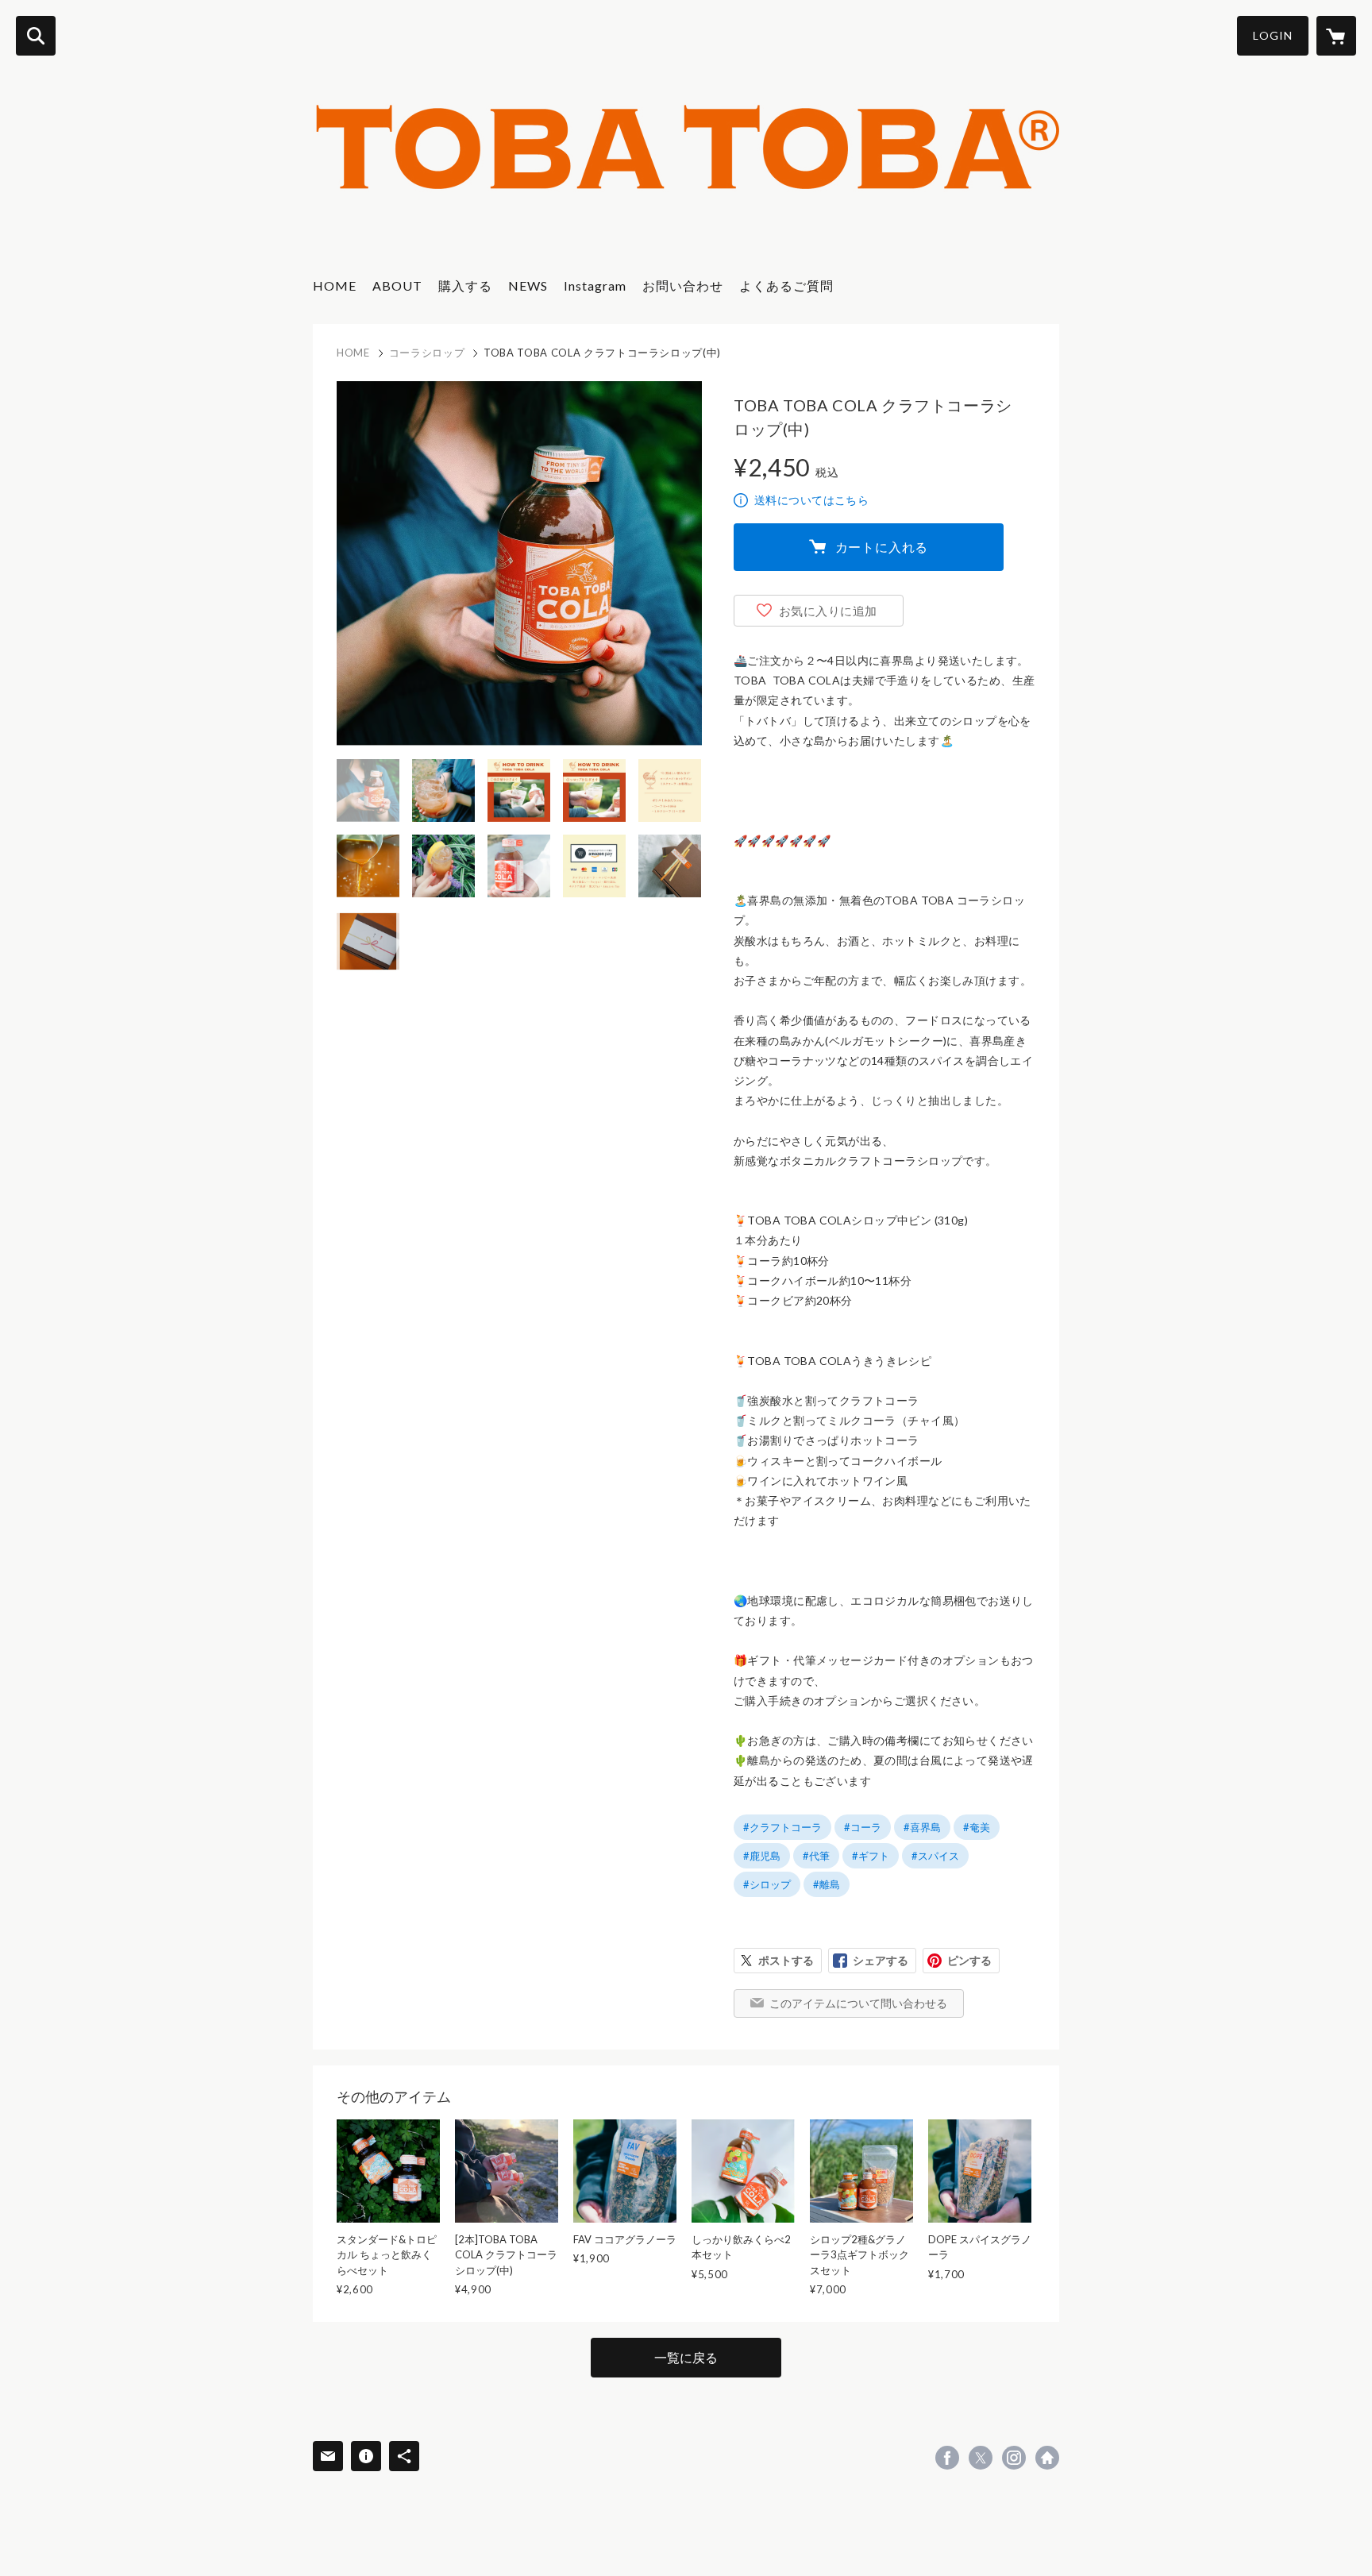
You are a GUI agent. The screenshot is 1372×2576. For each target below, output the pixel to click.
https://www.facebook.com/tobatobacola (947, 2458)
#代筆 (816, 1856)
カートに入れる (882, 547)
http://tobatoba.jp (1047, 2458)
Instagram (595, 285)
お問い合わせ (683, 285)
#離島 (827, 1884)
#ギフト (871, 1856)
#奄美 (977, 1827)
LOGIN (1273, 35)
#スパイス (935, 1856)
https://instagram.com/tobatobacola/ (1014, 2458)
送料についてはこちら (811, 500)
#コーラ (863, 1827)
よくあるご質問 (786, 285)
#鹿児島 (762, 1856)
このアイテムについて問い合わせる (858, 2003)
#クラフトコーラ (782, 1827)
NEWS (528, 285)
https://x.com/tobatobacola (981, 2458)
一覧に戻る (686, 2357)
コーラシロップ (427, 353)
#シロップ (767, 1884)
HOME (335, 285)
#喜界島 (922, 1827)
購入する (465, 285)
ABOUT (397, 285)
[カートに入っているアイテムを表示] (1336, 36)
